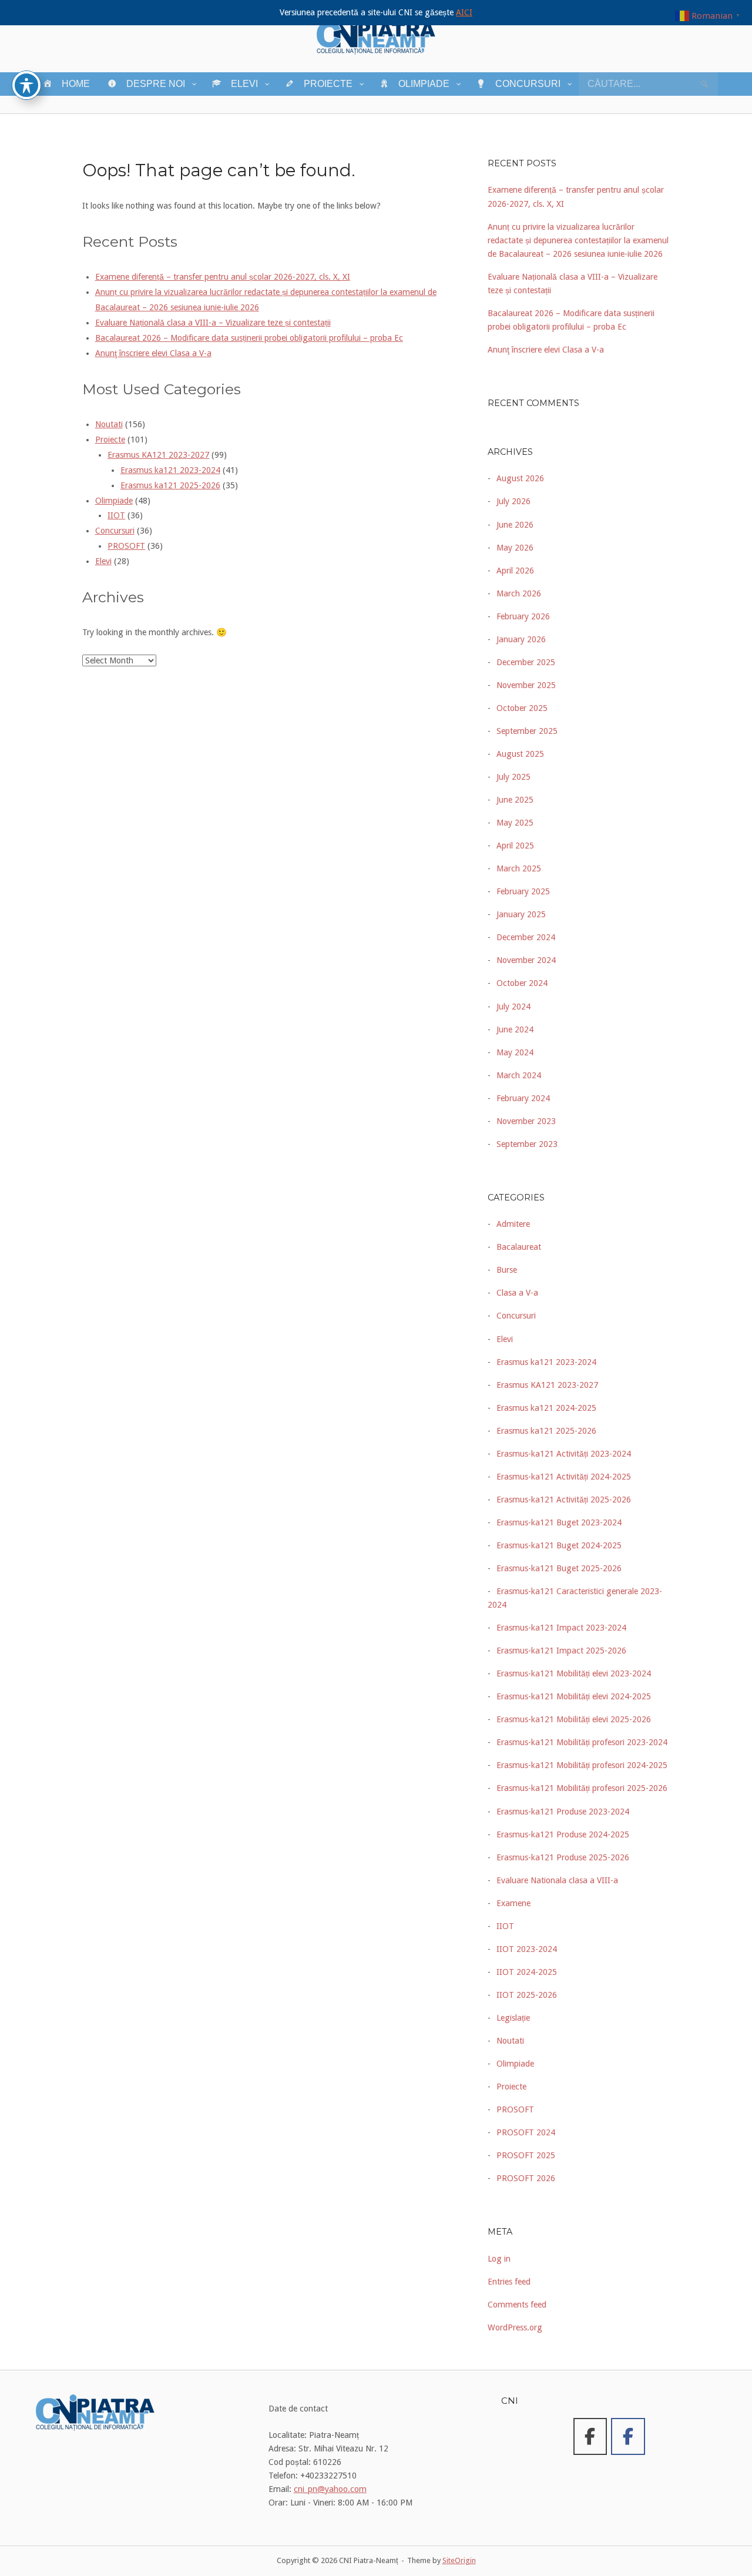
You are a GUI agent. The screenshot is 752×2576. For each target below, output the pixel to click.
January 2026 (521, 639)
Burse (507, 1270)
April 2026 (515, 571)
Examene (513, 1903)
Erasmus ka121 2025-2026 (170, 485)
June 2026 (515, 525)
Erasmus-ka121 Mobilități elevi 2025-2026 (574, 1719)
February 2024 (523, 1098)
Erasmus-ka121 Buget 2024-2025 (559, 1545)
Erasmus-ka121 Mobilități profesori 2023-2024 (582, 1742)
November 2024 (526, 960)
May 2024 (515, 1052)
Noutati (109, 424)
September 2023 (527, 1144)
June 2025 (515, 800)
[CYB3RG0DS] (628, 2436)
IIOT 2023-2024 (527, 1949)
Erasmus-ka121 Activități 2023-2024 (564, 1454)
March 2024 (519, 1075)
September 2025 (527, 731)
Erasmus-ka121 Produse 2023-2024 (563, 1812)
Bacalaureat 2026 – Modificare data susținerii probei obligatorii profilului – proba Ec (249, 338)
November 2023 (526, 1121)
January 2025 (521, 914)
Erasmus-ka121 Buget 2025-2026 (559, 1568)
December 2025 (526, 662)
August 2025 (520, 754)
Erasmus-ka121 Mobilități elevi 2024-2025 (574, 1696)
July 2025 (513, 777)
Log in (499, 2259)
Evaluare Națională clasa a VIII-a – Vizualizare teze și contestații (213, 323)
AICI (464, 12)
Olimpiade (114, 501)
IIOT (116, 515)
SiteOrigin (459, 2560)
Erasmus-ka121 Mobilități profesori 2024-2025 (582, 1765)
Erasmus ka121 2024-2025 (546, 1408)
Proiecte (110, 440)
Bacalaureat (519, 1247)
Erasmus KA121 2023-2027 (158, 455)
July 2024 (513, 1007)
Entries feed (509, 2282)
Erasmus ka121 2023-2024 (170, 470)
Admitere (513, 1224)
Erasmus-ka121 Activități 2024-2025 (564, 1477)
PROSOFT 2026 (526, 2178)
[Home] (376, 35)
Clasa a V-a (517, 1293)
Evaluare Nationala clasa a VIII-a (557, 1880)
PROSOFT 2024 (526, 2132)
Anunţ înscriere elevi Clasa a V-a (153, 353)
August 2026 (520, 478)
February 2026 (523, 616)
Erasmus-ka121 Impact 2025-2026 (561, 1651)
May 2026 (515, 548)
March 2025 (519, 868)
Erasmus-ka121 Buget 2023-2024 (559, 1522)
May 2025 (515, 823)
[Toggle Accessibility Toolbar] (26, 85)
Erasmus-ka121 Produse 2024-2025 (563, 1834)
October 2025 (522, 708)
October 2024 (522, 983)
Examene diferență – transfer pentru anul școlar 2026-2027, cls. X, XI (223, 277)
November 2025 (526, 685)
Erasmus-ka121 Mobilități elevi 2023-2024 (574, 1673)
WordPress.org (515, 2327)
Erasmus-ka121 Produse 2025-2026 (563, 1857)
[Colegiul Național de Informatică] (590, 2436)
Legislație (513, 2018)
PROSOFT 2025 (526, 2155)
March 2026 (519, 593)
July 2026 (513, 501)
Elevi (103, 561)
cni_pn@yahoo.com (330, 2489)
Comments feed (517, 2305)
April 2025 (515, 846)
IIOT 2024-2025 (527, 1972)
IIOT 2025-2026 (527, 1995)
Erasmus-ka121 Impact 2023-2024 (561, 1628)
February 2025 (523, 891)
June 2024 (515, 1029)
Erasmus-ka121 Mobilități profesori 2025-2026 (582, 1788)
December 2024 (526, 937)
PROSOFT (126, 546)
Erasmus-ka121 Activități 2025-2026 (564, 1500)
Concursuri (115, 531)
